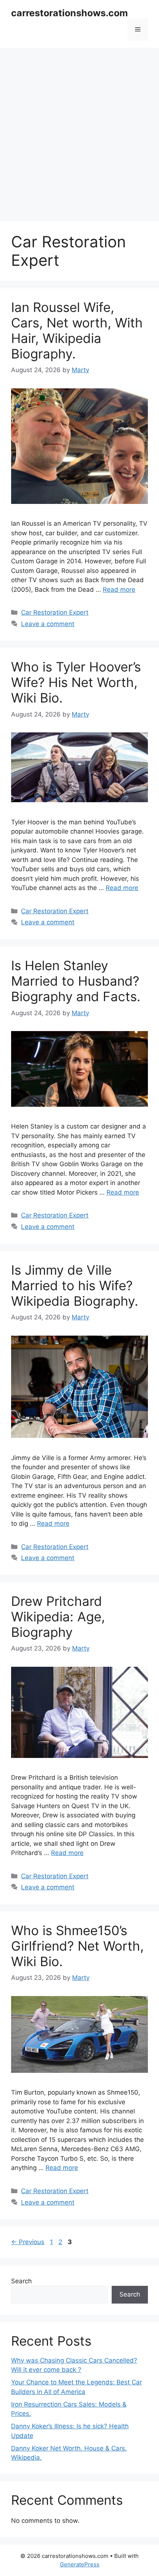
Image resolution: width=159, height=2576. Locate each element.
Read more (119, 590)
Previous (28, 2242)
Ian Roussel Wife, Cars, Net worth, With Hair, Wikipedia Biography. (77, 330)
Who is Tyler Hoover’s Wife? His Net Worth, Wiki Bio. (76, 682)
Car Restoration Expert (55, 612)
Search (21, 2281)
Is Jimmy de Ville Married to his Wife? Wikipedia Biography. (75, 1285)
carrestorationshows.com (70, 13)
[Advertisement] (79, 131)
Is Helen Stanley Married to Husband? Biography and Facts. (76, 981)
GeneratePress (80, 2564)
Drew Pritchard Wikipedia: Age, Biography (58, 1617)
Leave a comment (48, 624)
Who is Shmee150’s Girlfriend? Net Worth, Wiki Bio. (77, 1946)
